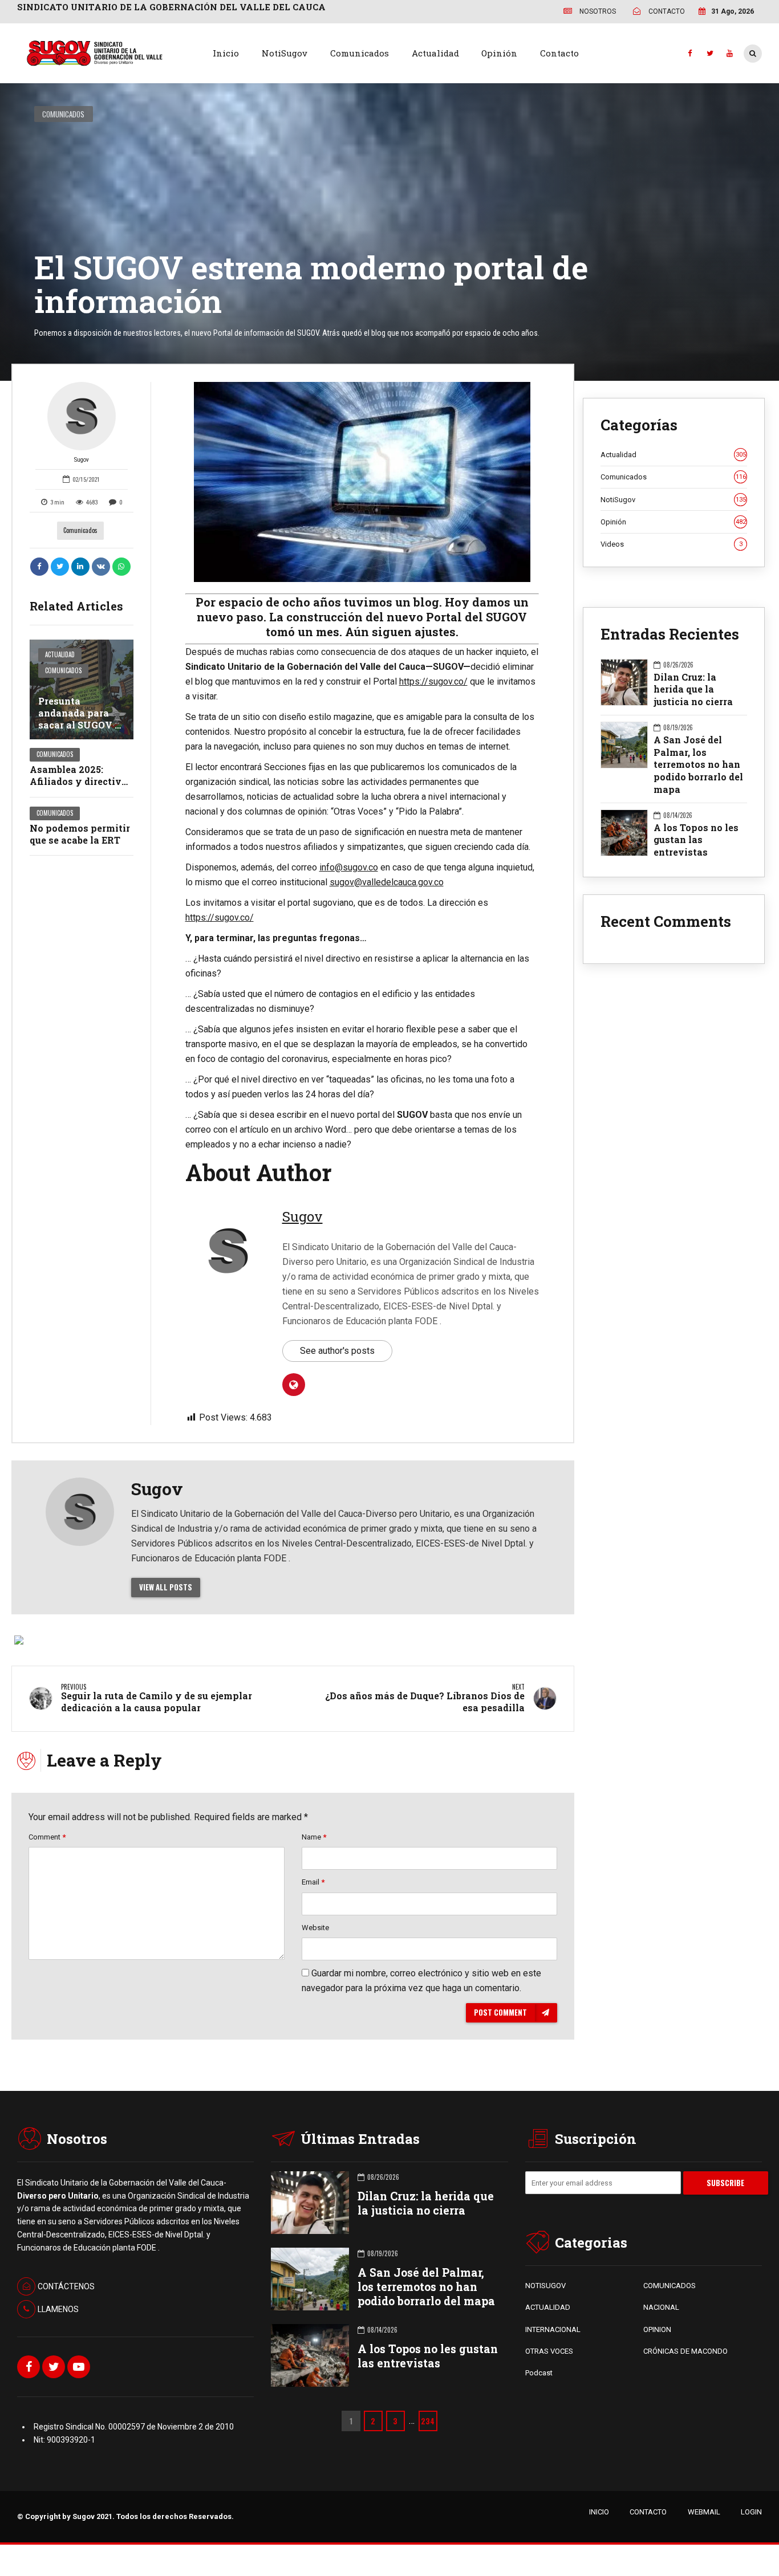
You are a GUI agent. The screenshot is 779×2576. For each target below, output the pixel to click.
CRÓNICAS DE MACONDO (685, 2351)
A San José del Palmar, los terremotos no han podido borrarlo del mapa (698, 764)
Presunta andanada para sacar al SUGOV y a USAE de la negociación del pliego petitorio (80, 731)
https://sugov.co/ (433, 681)
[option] (362, 482)
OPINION (657, 2329)
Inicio (226, 53)
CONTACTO (648, 2512)
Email (313, 1882)
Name (314, 1837)
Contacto (559, 53)
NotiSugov (285, 53)
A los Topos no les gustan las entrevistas (696, 840)
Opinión (499, 53)
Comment (47, 1837)
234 (428, 2421)
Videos (672, 544)
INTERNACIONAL (553, 2329)
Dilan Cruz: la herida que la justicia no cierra (693, 689)
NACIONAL (661, 2307)
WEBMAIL (704, 2512)
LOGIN (751, 2512)
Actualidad (435, 53)
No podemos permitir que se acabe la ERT (80, 834)
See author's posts (337, 1351)
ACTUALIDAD (548, 2307)
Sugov (82, 460)
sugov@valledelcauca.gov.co (387, 882)
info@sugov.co (349, 867)
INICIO (599, 2512)
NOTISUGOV (545, 2286)
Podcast (539, 2373)
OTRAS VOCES (549, 2351)
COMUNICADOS (670, 2286)
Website (315, 1928)
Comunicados (360, 53)
